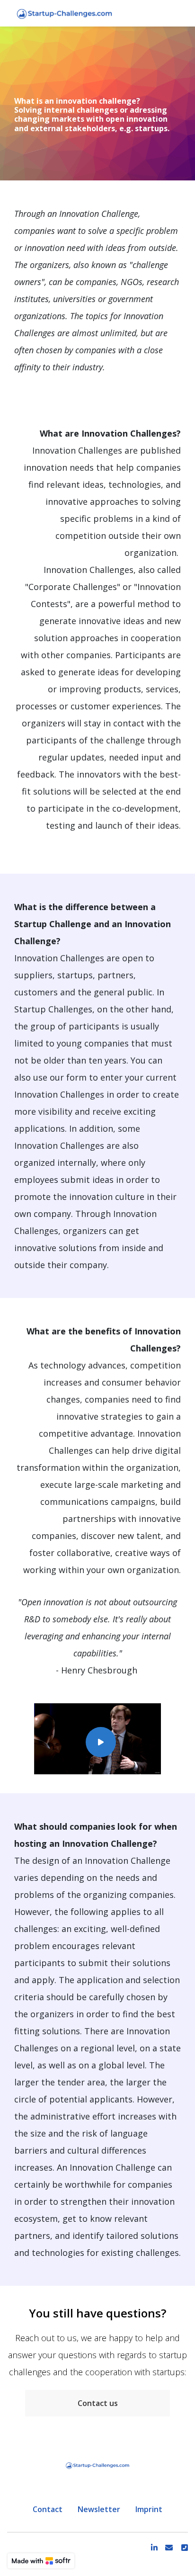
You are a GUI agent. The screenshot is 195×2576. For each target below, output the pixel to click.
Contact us (98, 2403)
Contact (48, 2509)
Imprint (149, 2509)
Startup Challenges (53, 1009)
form (76, 1077)
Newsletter (99, 2509)
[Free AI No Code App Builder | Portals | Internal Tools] (41, 2561)
